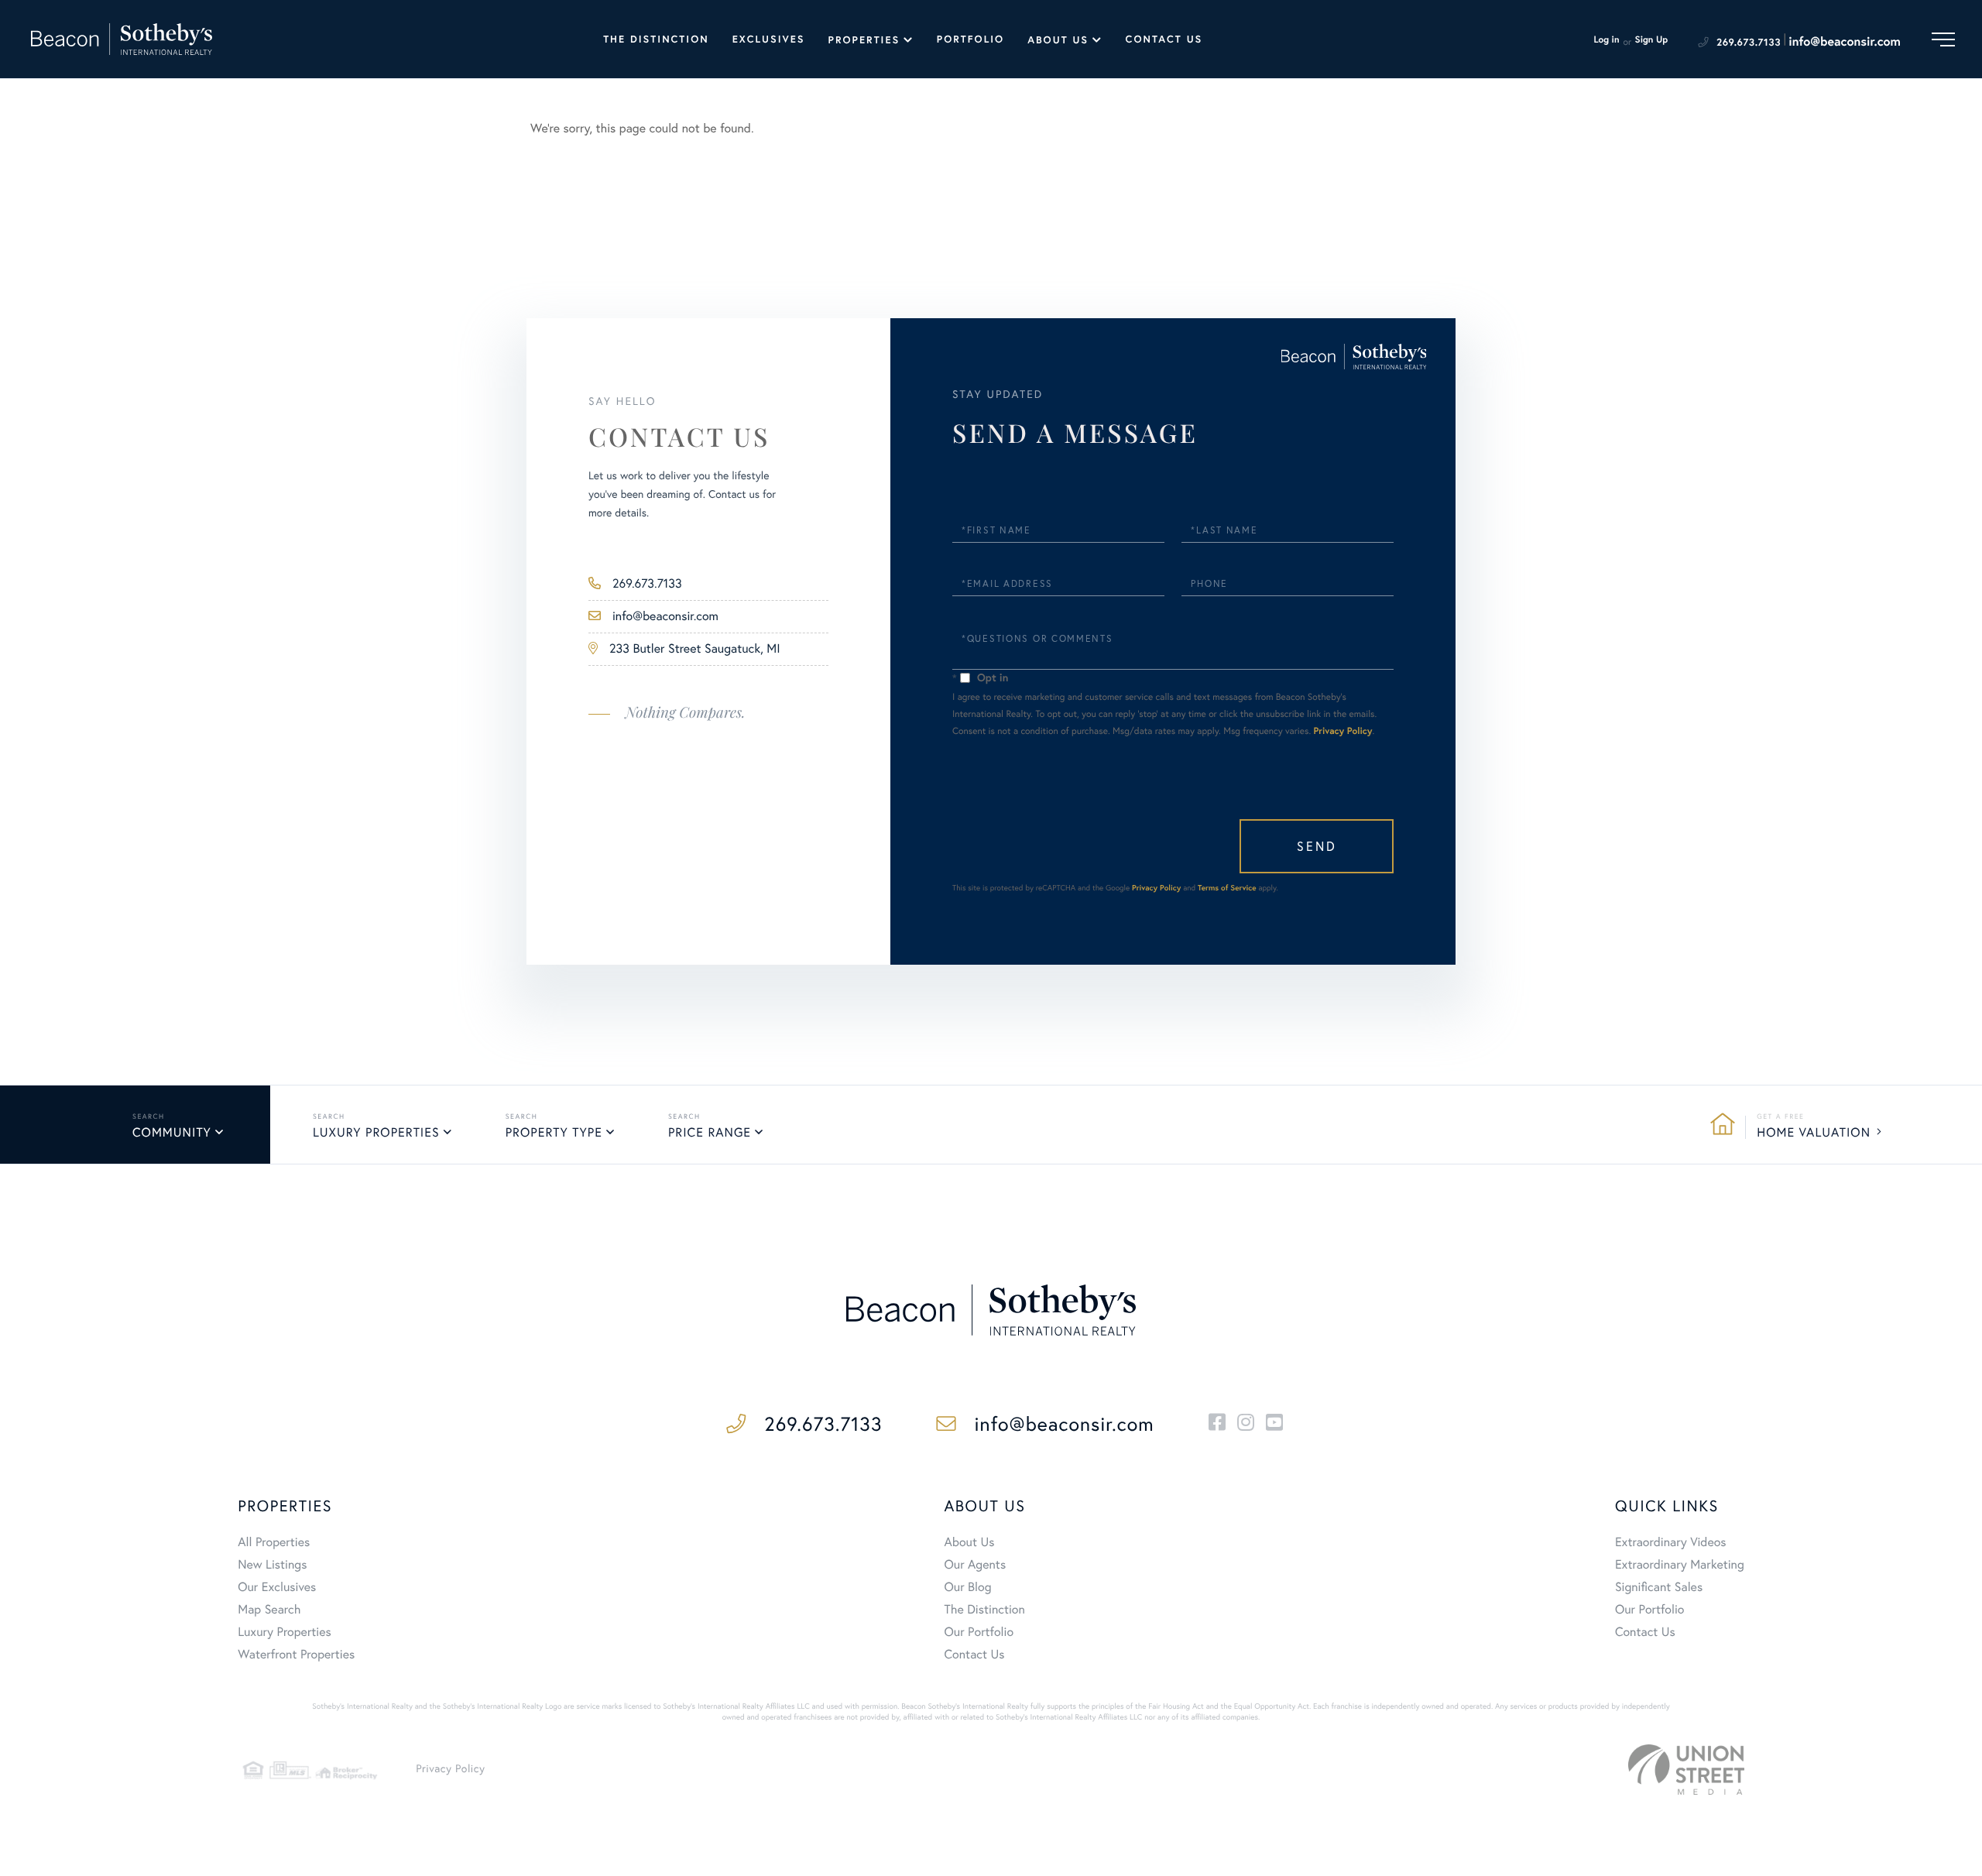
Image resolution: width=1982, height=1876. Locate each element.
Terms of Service (1227, 888)
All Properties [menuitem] (274, 1542)
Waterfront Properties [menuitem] (296, 1655)
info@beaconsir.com (1845, 41)
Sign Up (1652, 40)
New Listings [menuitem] (272, 1565)
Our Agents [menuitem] (976, 1565)
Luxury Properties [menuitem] (285, 1632)
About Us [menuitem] (1058, 40)
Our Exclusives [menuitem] (277, 1587)
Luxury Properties (376, 1133)
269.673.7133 (1749, 42)
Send (1317, 846)
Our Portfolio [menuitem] (979, 1632)
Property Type (554, 1133)
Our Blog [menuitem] (968, 1587)
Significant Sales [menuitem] (1659, 1587)
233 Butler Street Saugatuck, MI (695, 649)
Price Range (710, 1133)
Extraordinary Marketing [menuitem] (1680, 1565)
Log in (1606, 40)
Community (172, 1133)
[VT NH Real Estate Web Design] (1686, 1770)
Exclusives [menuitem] (769, 39)
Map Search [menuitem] (269, 1610)
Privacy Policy (1343, 731)
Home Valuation (1814, 1133)
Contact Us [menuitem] (1164, 39)
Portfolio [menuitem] (970, 39)
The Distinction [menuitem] (656, 39)
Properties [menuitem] (864, 40)
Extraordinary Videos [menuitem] (1671, 1542)
